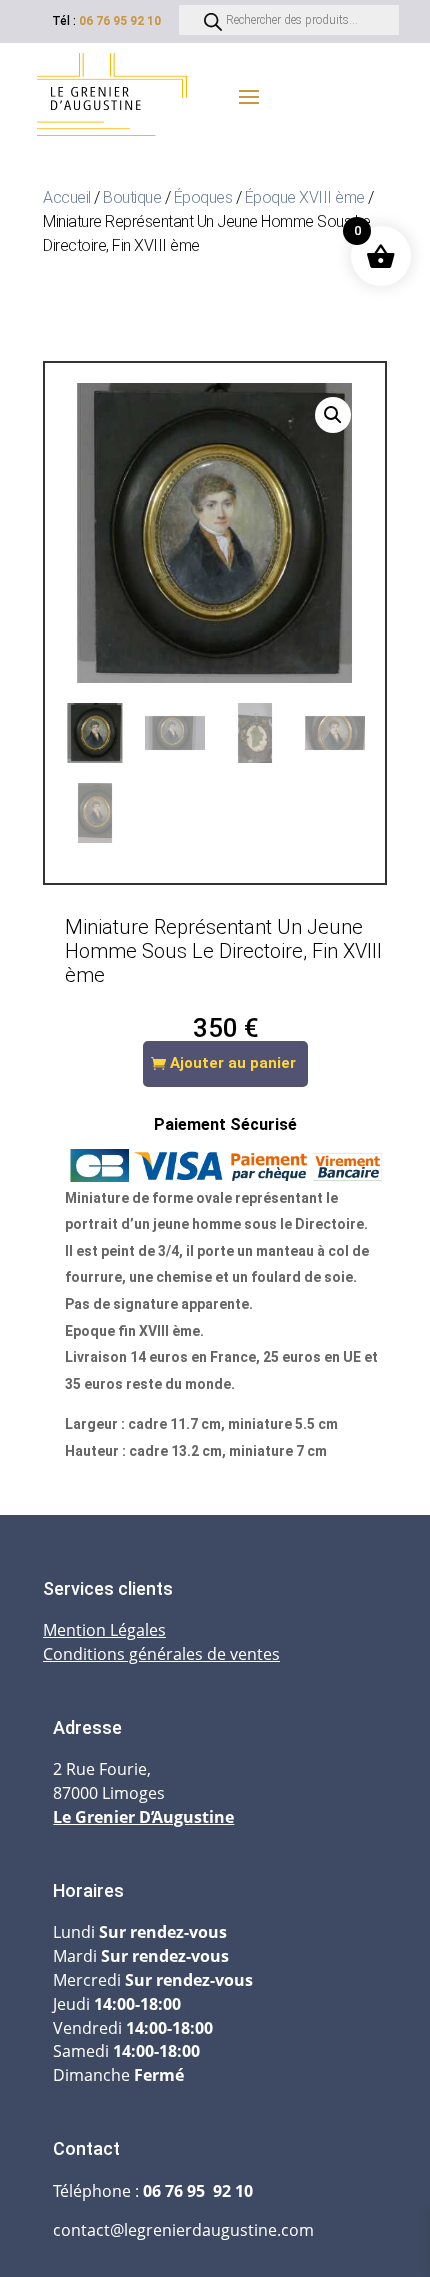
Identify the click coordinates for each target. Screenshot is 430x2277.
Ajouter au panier (233, 1063)
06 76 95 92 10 (120, 21)
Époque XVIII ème (305, 197)
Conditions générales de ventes (161, 1654)
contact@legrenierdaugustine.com (183, 2230)
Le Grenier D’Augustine (143, 1817)
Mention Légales (104, 1630)
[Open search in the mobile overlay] (289, 20)
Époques (203, 197)
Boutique (132, 197)
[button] (333, 415)
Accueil (67, 197)
